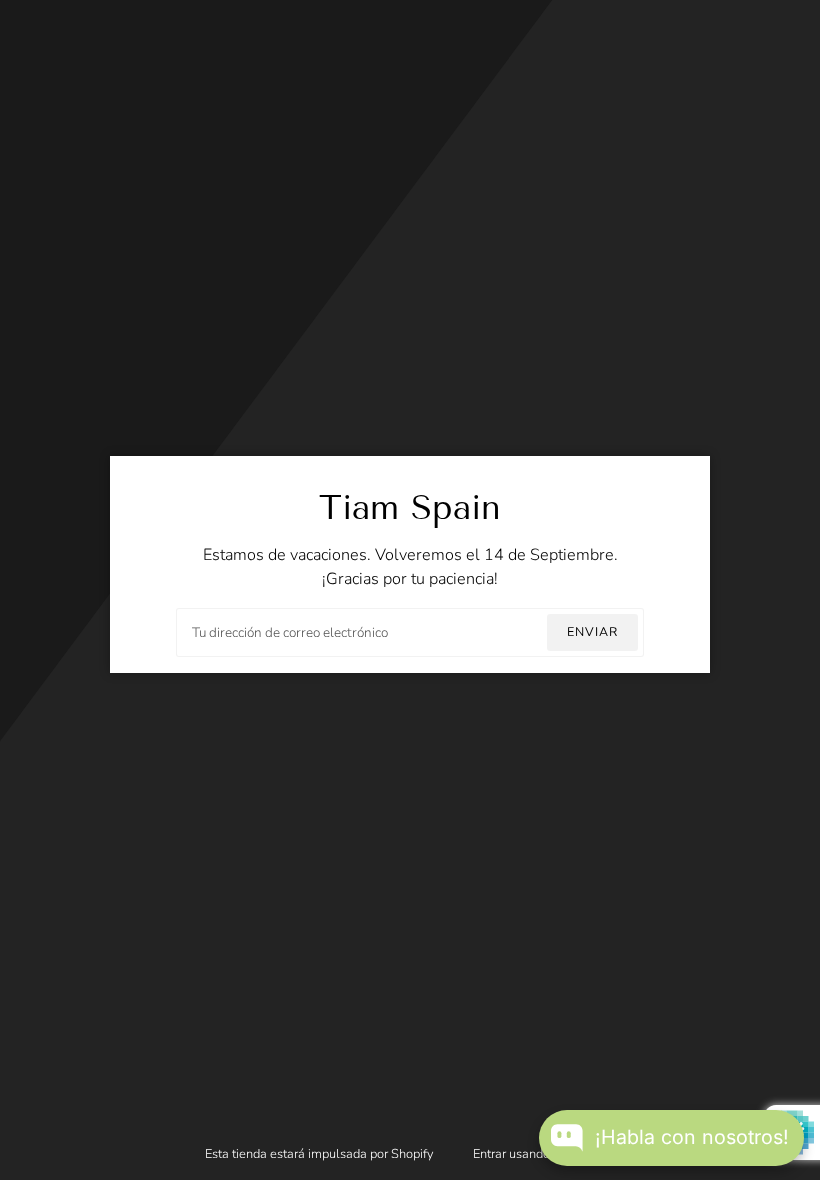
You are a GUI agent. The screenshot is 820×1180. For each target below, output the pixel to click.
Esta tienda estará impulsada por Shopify (321, 1154)
